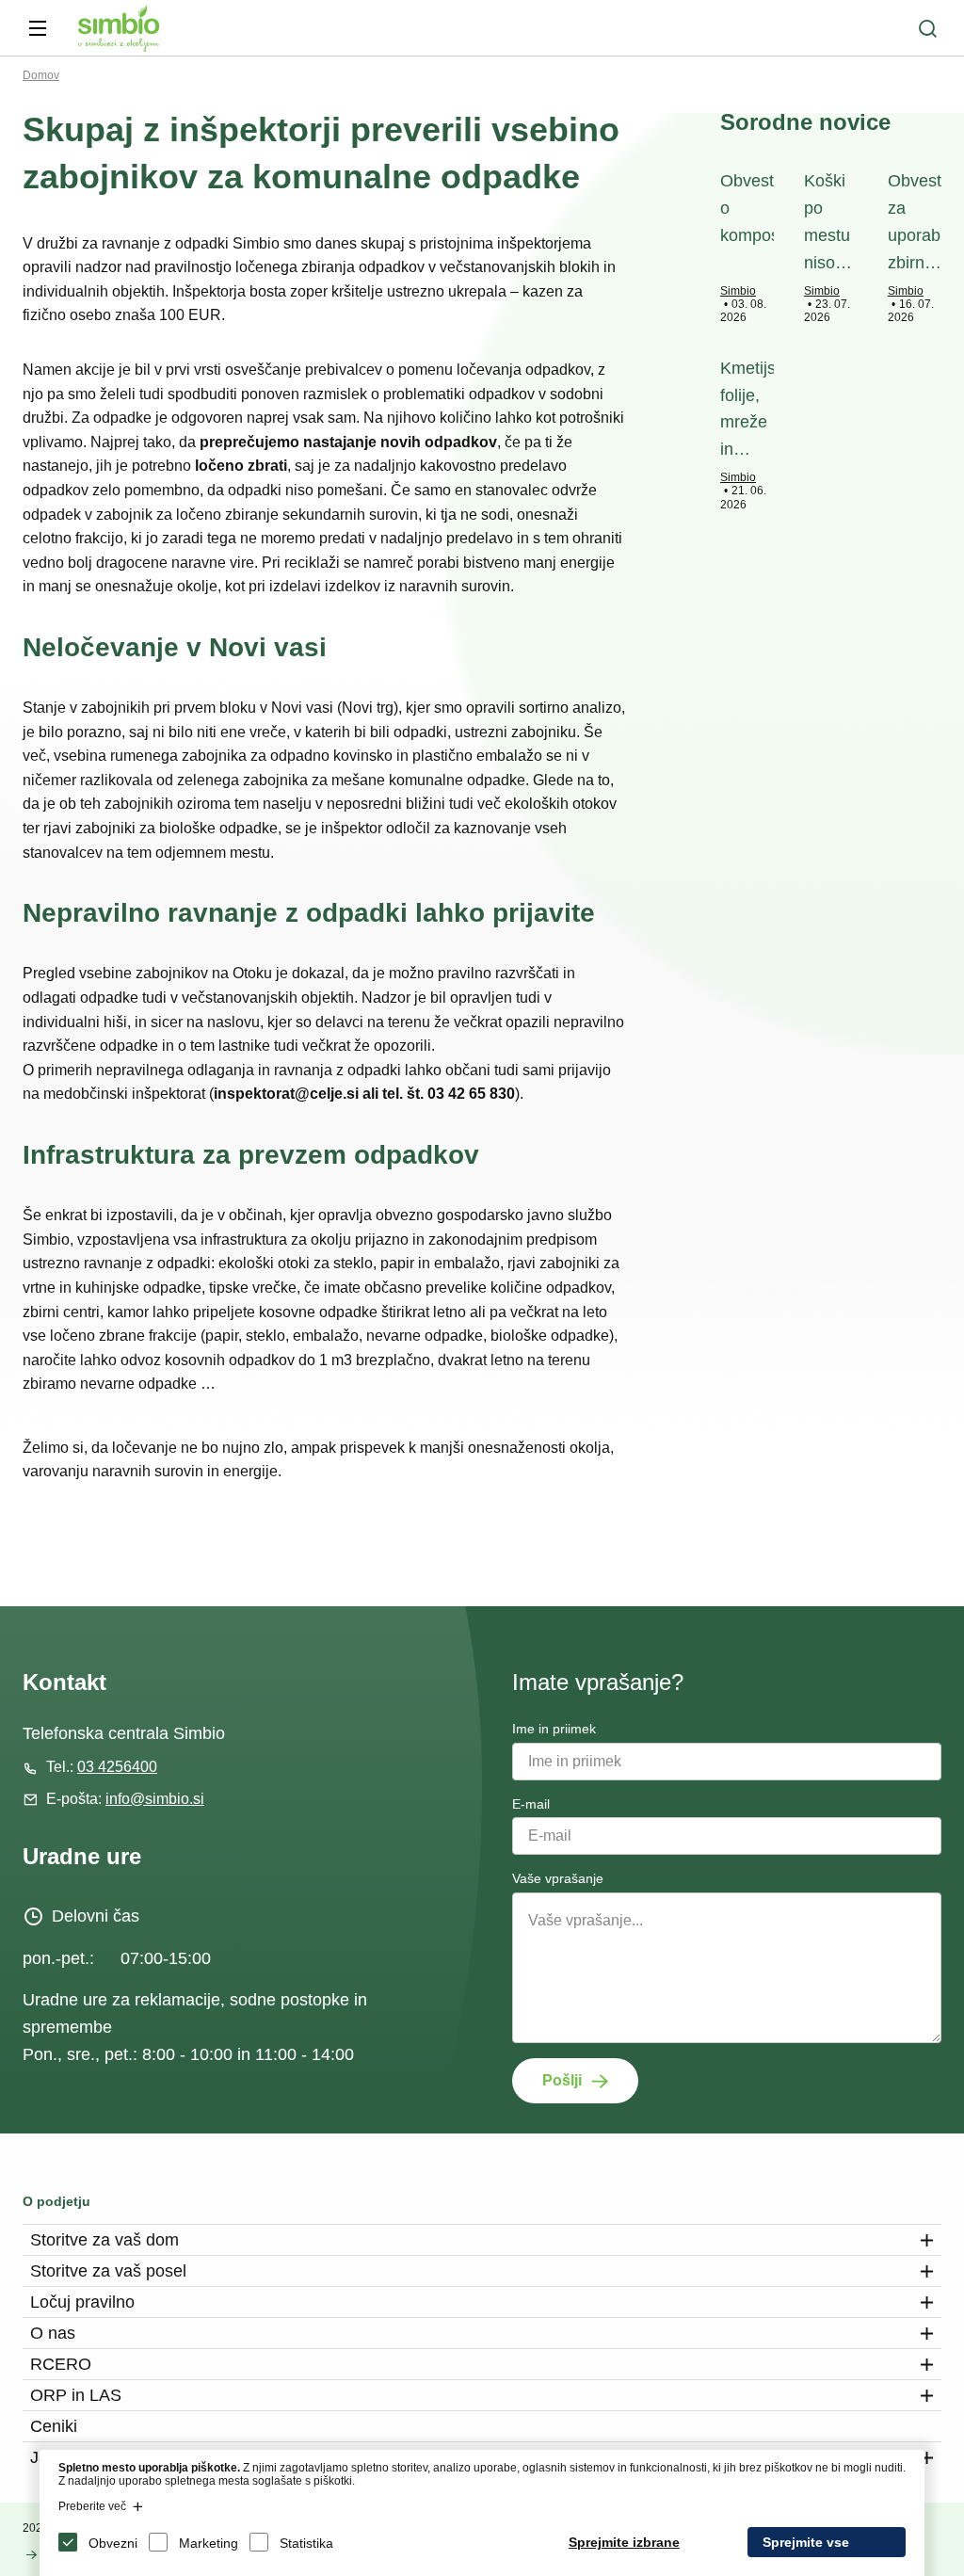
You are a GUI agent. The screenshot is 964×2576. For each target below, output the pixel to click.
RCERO (61, 2364)
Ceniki (54, 2426)
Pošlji (562, 2080)
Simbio (738, 291)
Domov (41, 75)
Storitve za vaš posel (108, 2271)
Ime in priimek (554, 1729)
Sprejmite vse (806, 2542)
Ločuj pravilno (82, 2302)
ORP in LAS (76, 2395)
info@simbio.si (155, 1799)
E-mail (531, 1804)
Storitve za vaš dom (104, 2240)
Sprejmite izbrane (624, 2542)
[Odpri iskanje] (927, 28)
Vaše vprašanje (558, 1878)
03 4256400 (117, 1767)
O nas (53, 2333)
